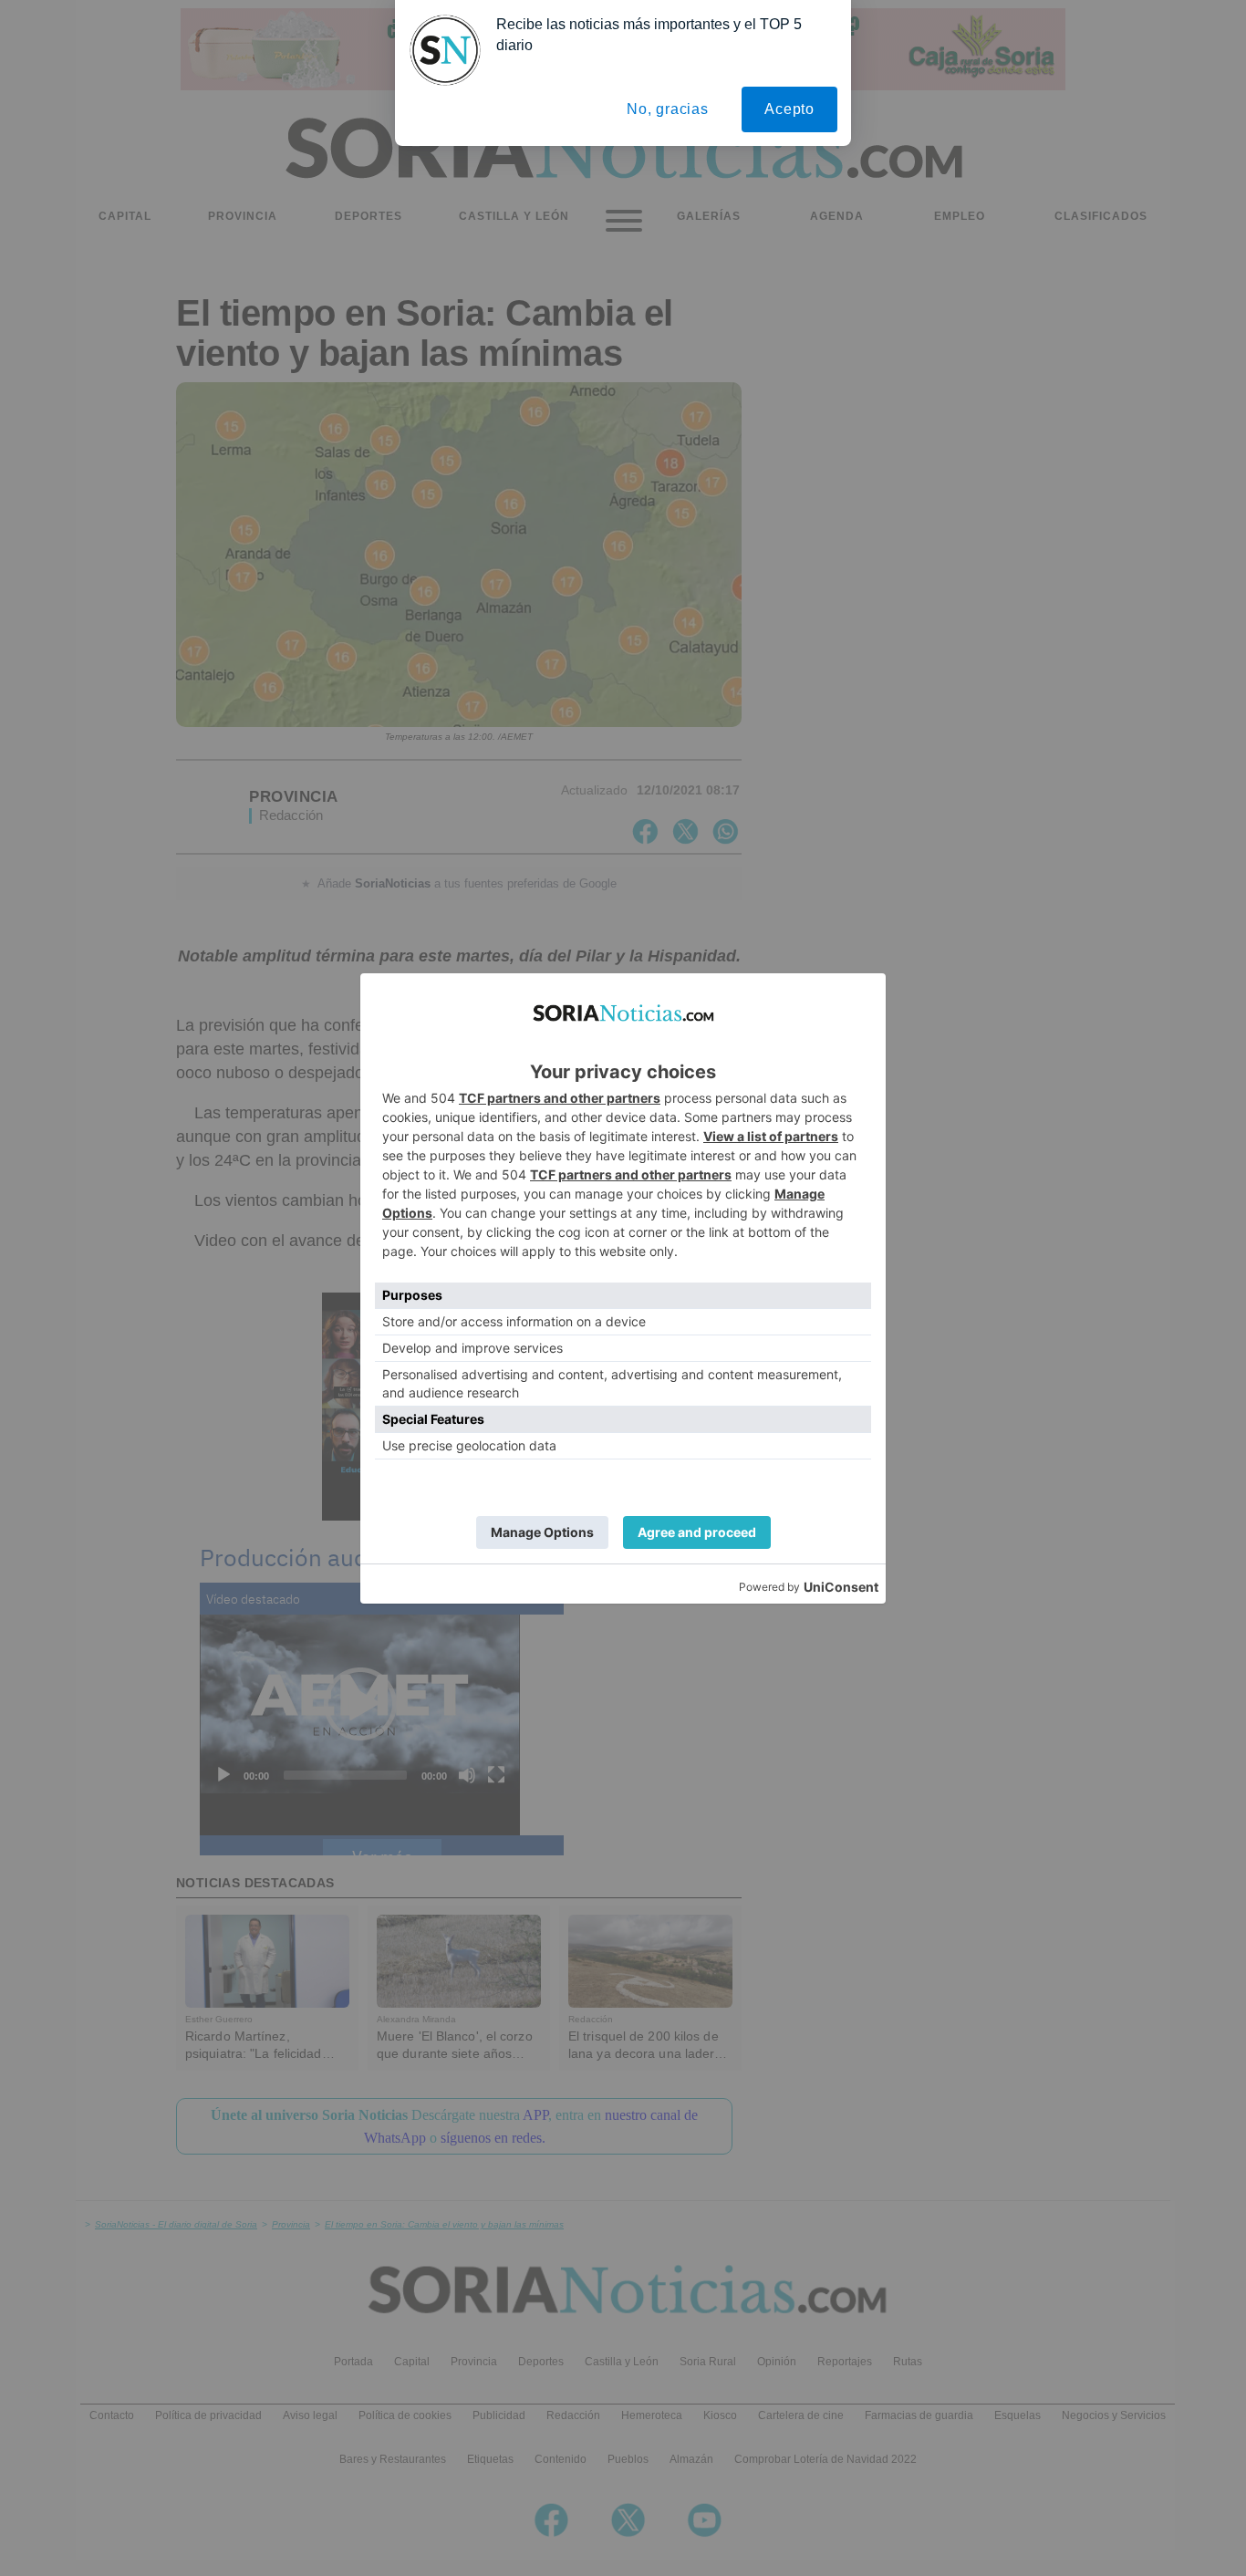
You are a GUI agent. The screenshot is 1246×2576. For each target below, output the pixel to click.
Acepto (789, 109)
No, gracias (668, 109)
